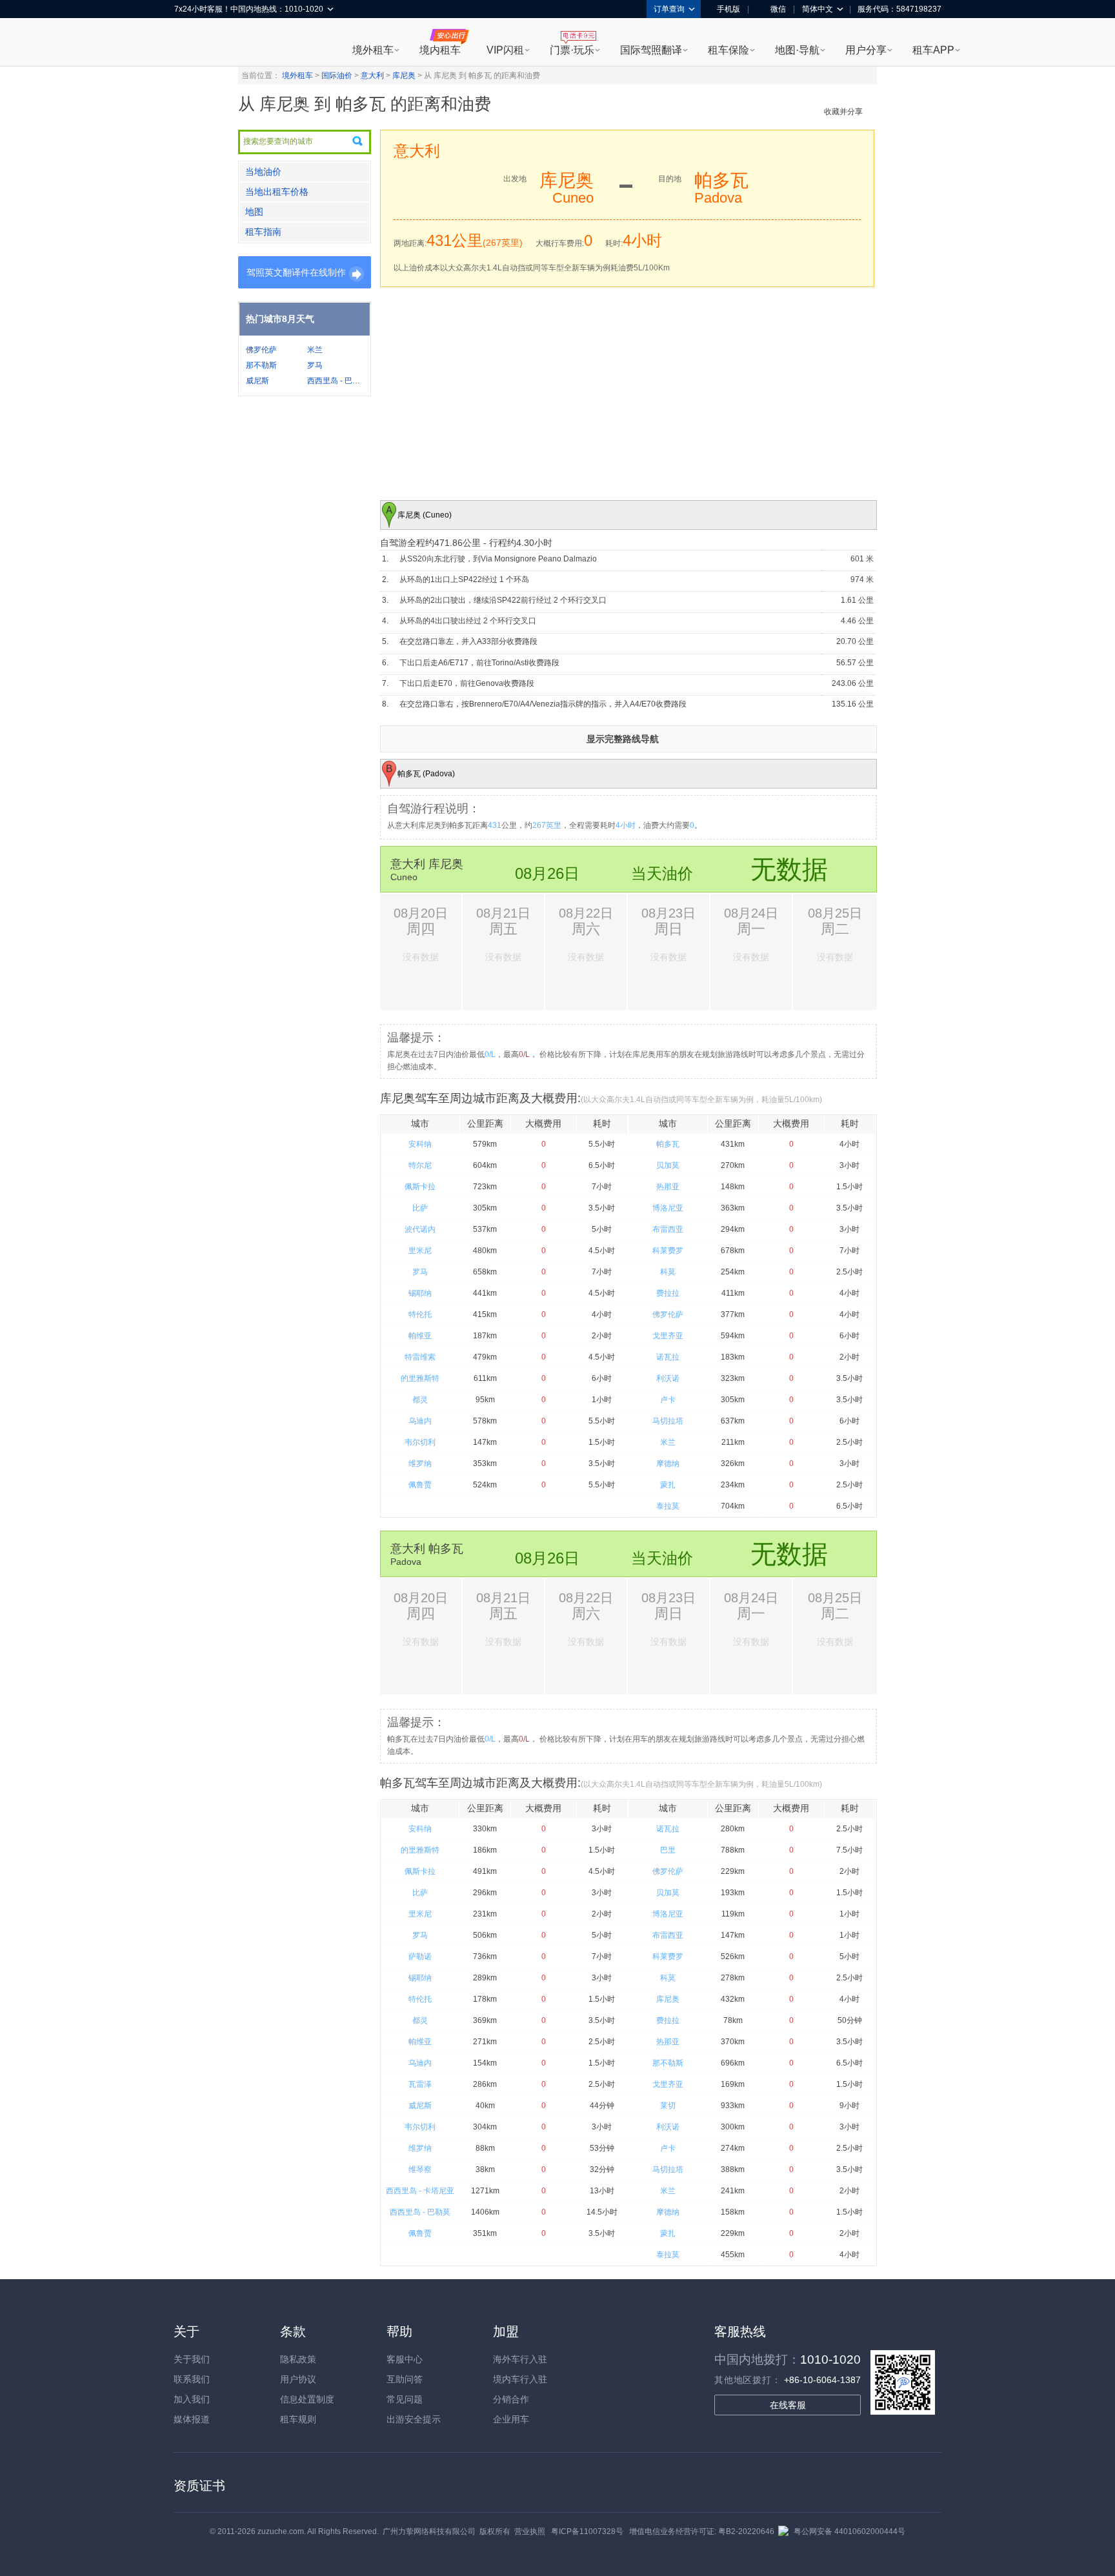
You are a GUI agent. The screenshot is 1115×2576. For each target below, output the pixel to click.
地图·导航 (797, 50)
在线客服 (788, 2405)
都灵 (420, 1400)
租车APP (933, 50)
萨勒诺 (420, 1957)
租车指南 (263, 232)
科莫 (668, 1272)
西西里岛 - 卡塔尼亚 (420, 2191)
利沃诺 (668, 1378)
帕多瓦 (668, 1144)
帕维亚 (420, 1336)
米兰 (315, 350)
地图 (254, 212)
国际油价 (337, 75)
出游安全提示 (414, 2419)
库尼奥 (404, 75)
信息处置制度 (307, 2399)
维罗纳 (420, 1464)
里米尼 (420, 1251)
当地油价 (263, 172)
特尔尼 (420, 1165)
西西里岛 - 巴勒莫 (337, 381)
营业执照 (530, 2531)
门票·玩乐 (572, 50)
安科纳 (420, 1144)
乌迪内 (420, 1421)
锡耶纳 (420, 1293)
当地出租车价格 (277, 192)
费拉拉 (668, 1293)
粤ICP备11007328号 (587, 2531)
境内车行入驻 (520, 2379)
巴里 (668, 1850)
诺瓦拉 (668, 1357)
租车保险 (728, 50)
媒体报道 (192, 2419)
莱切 (668, 2106)
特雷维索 (420, 1357)
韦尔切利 (420, 1442)
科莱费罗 (668, 1251)
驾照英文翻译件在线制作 (296, 272)
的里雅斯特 (420, 1378)
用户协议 (298, 2379)
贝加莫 (668, 1165)
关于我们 (192, 2359)
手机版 (728, 9)
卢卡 (668, 1400)
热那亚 (668, 1187)
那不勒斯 (261, 365)
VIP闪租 (505, 50)
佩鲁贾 (420, 1485)
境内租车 (440, 50)
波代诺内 (420, 1229)
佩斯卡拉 (420, 1187)
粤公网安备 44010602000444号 (849, 2531)
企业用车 (511, 2419)
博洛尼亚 (668, 1208)
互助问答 (405, 2379)
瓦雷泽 (420, 2084)
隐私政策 (298, 2359)
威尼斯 (257, 381)
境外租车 (373, 50)
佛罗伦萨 (261, 350)
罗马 (315, 365)
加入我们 (192, 2399)
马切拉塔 (668, 1421)
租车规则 (298, 2419)
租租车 (190, 43)
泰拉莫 (668, 1506)
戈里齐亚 (668, 1336)
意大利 (372, 75)
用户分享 (866, 50)
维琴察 (420, 2169)
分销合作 (511, 2399)
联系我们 (192, 2379)
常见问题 (405, 2399)
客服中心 (405, 2359)
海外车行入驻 (520, 2359)
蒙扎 (668, 1485)
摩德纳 (668, 1464)
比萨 (420, 1208)
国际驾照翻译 (651, 50)
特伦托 (420, 1314)
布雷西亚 (668, 1229)
